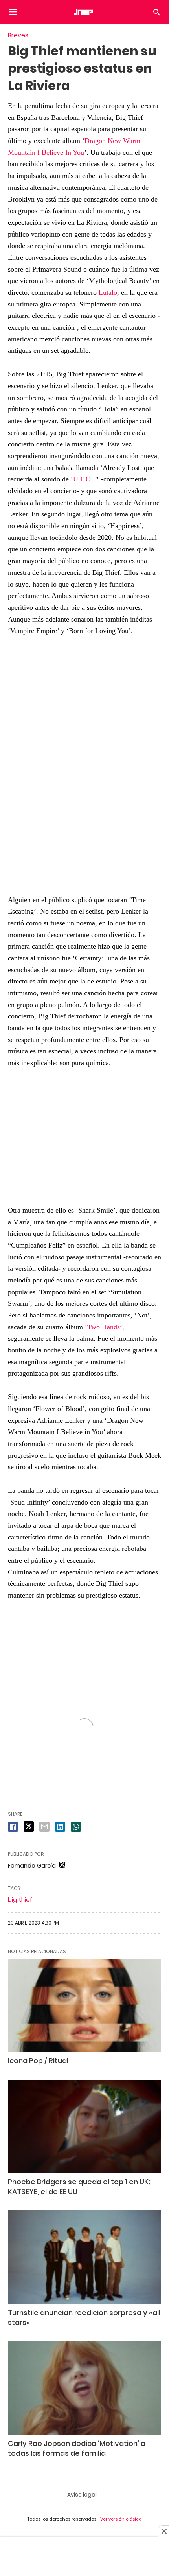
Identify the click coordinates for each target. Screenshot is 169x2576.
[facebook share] (13, 1827)
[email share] (44, 1827)
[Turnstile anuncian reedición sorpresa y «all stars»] (84, 2257)
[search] (157, 12)
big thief (20, 1900)
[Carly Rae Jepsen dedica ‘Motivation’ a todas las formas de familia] (84, 2388)
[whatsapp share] (76, 1827)
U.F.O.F (85, 479)
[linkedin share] (60, 1827)
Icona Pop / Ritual (38, 2061)
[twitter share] (29, 1827)
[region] (84, 767)
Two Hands (104, 1327)
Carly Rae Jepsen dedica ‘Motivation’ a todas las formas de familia (77, 2448)
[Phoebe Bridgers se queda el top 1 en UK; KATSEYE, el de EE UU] (84, 2126)
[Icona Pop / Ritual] (84, 2005)
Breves (18, 35)
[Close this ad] (163, 2531)
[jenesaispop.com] (84, 12)
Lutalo (108, 292)
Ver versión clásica (121, 2519)
